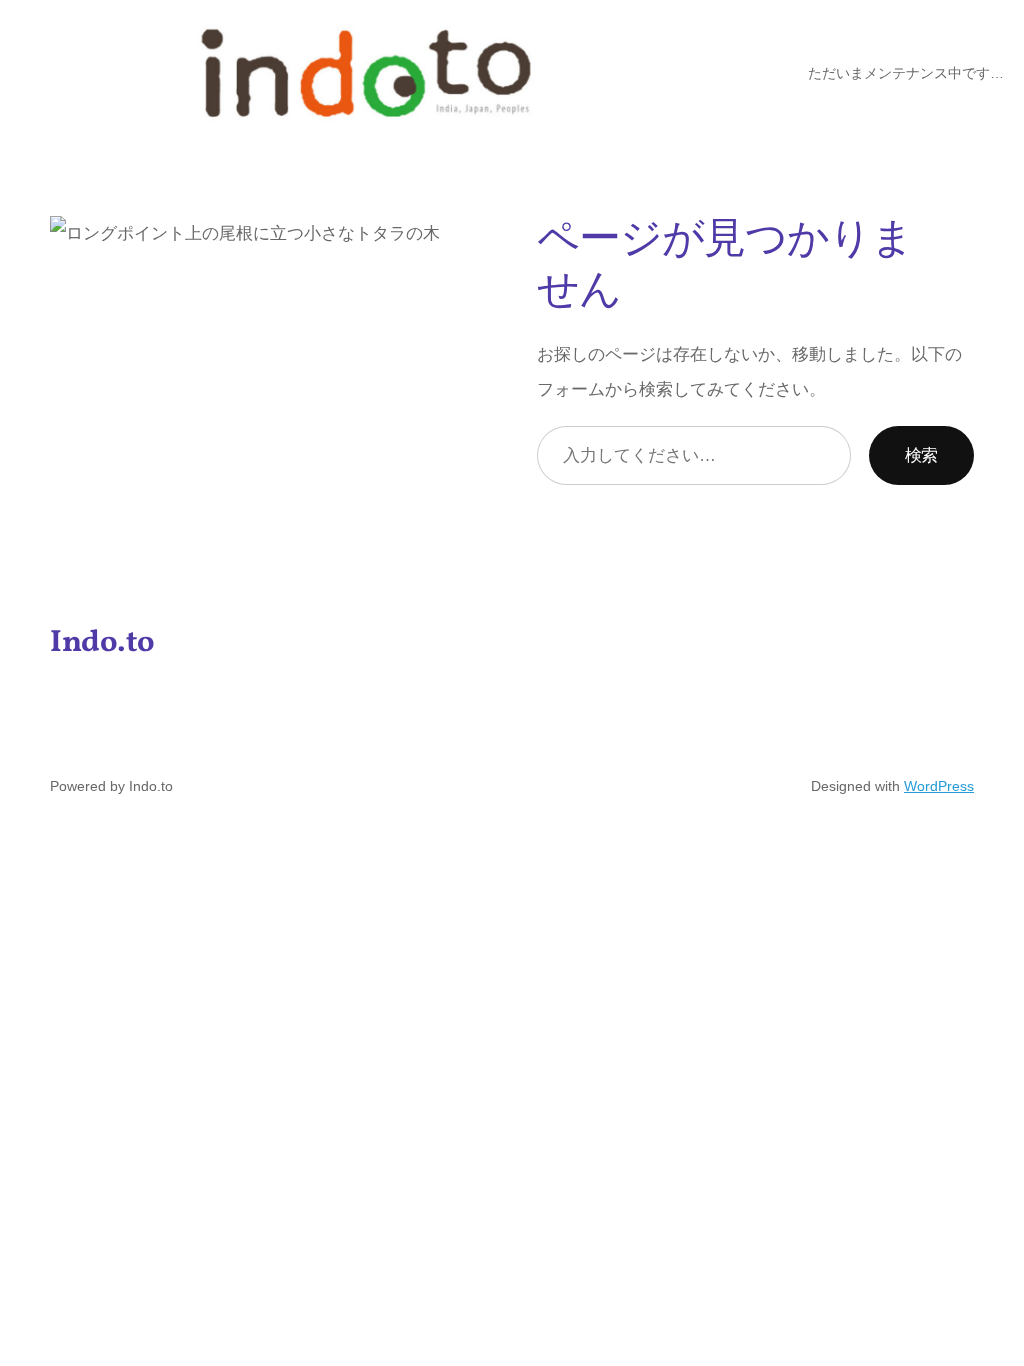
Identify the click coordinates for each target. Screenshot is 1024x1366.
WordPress (939, 786)
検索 (921, 455)
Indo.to (102, 643)
